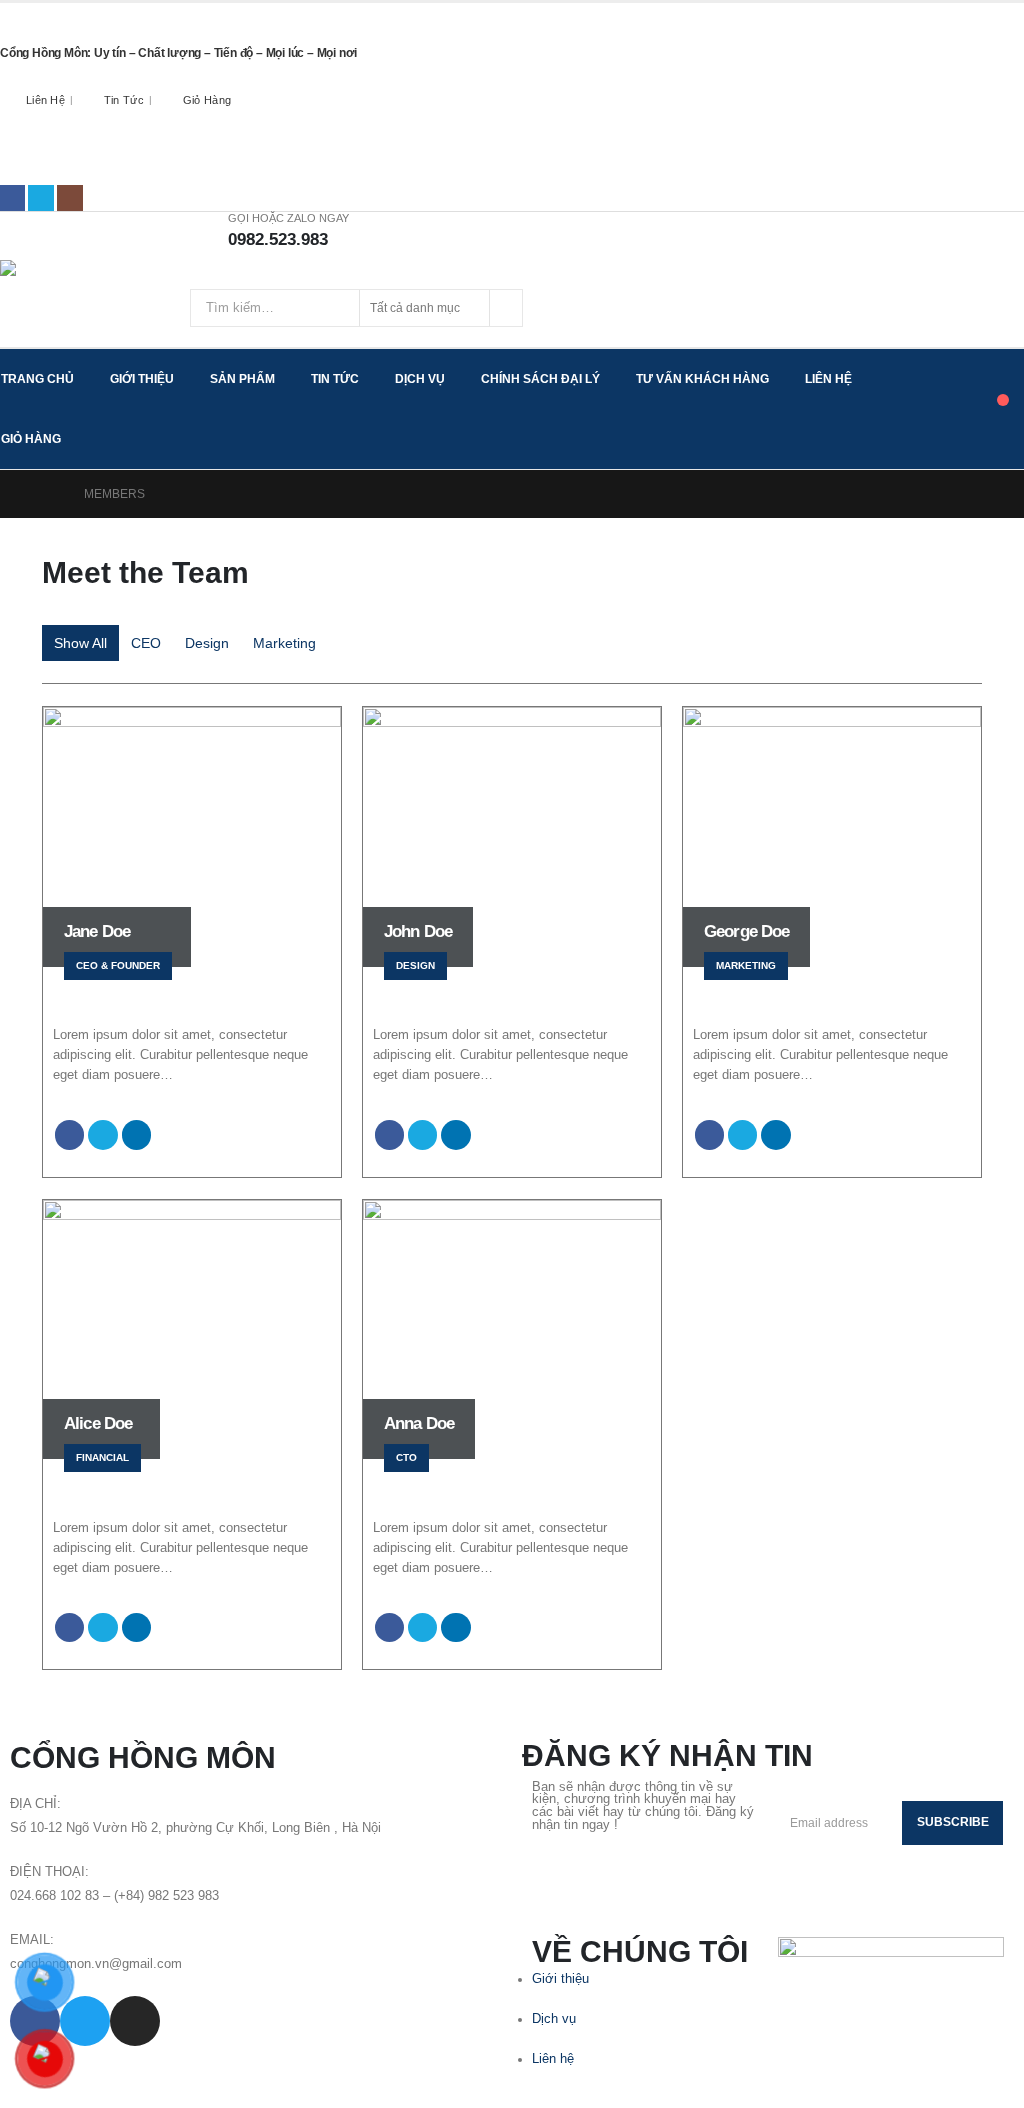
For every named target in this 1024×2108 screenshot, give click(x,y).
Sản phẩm (242, 379)
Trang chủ (37, 379)
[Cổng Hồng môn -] (95, 280)
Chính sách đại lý (540, 379)
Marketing (284, 643)
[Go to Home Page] (49, 494)
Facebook (69, 1134)
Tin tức (124, 100)
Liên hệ (45, 100)
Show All (80, 643)
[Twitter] (41, 198)
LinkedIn (136, 1134)
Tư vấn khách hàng (702, 379)
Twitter (102, 1134)
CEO (146, 643)
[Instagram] (70, 198)
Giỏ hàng (207, 100)
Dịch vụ (420, 379)
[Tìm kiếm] (506, 308)
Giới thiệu (142, 379)
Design (207, 643)
